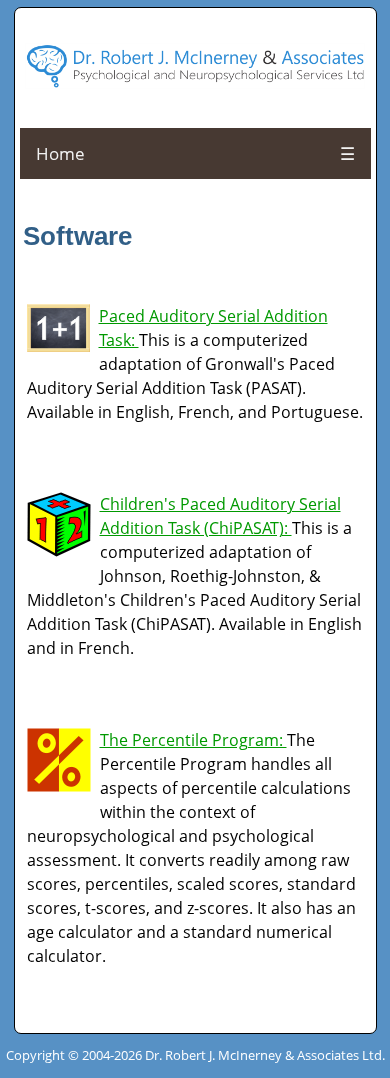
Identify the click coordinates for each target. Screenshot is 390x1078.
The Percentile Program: (193, 740)
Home (60, 153)
